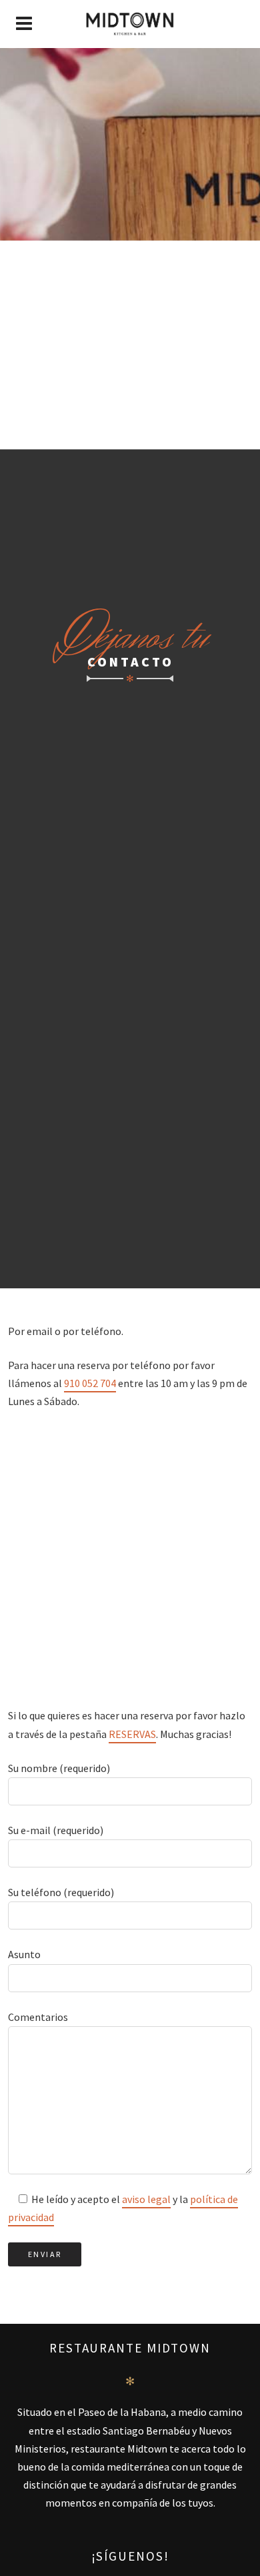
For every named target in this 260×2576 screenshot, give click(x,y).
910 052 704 (90, 1383)
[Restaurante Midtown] (130, 24)
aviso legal (146, 2199)
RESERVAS (132, 1734)
